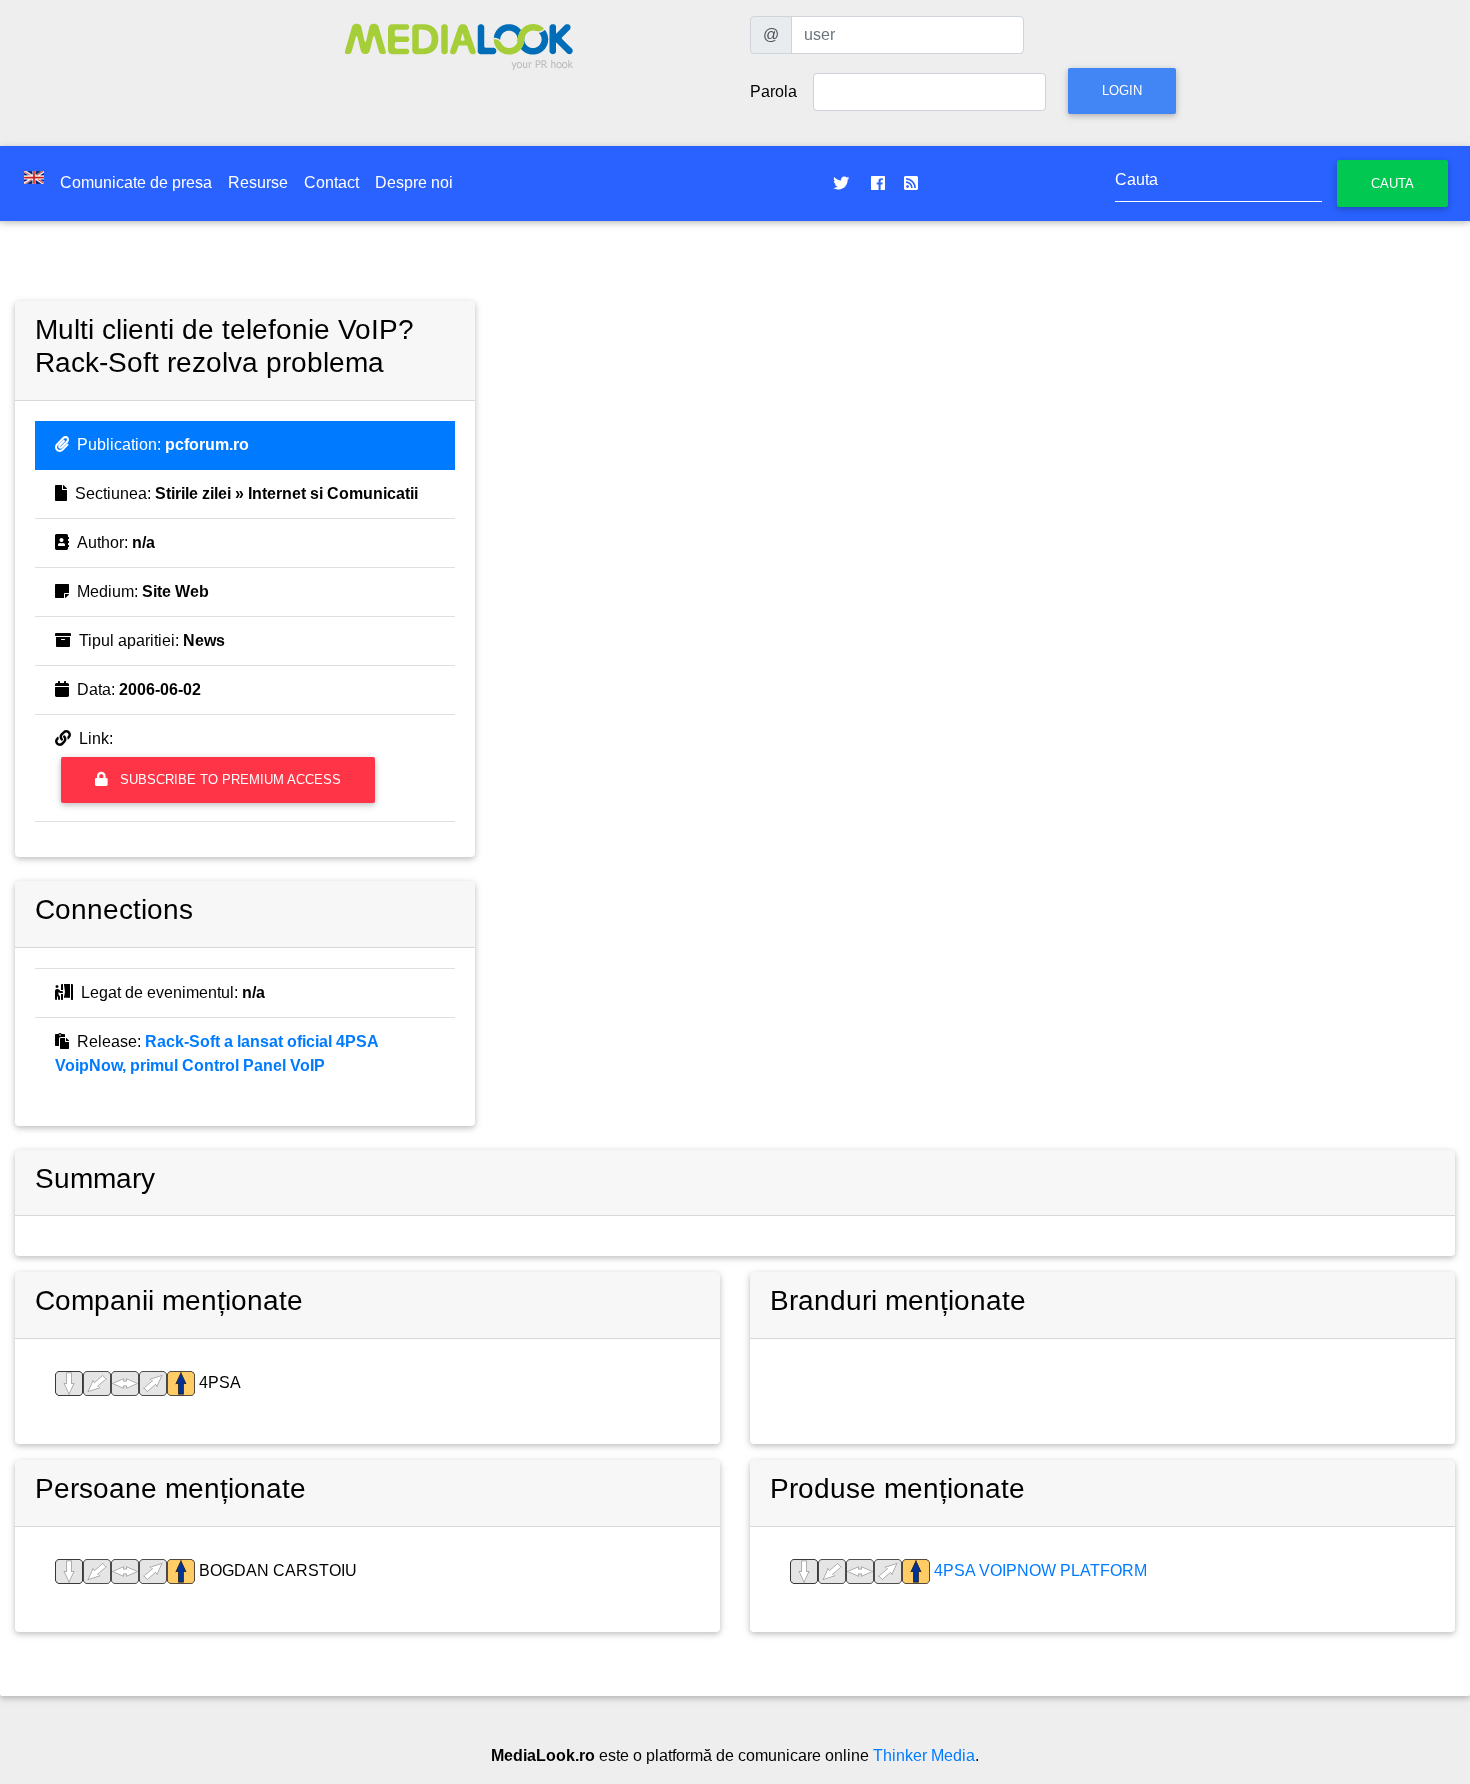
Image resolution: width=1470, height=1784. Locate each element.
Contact (331, 182)
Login (1122, 90)
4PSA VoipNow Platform (1038, 1570)
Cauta (1392, 183)
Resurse (258, 182)
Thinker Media (924, 1755)
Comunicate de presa (136, 182)
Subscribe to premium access (228, 779)
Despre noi (414, 182)
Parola (773, 91)
